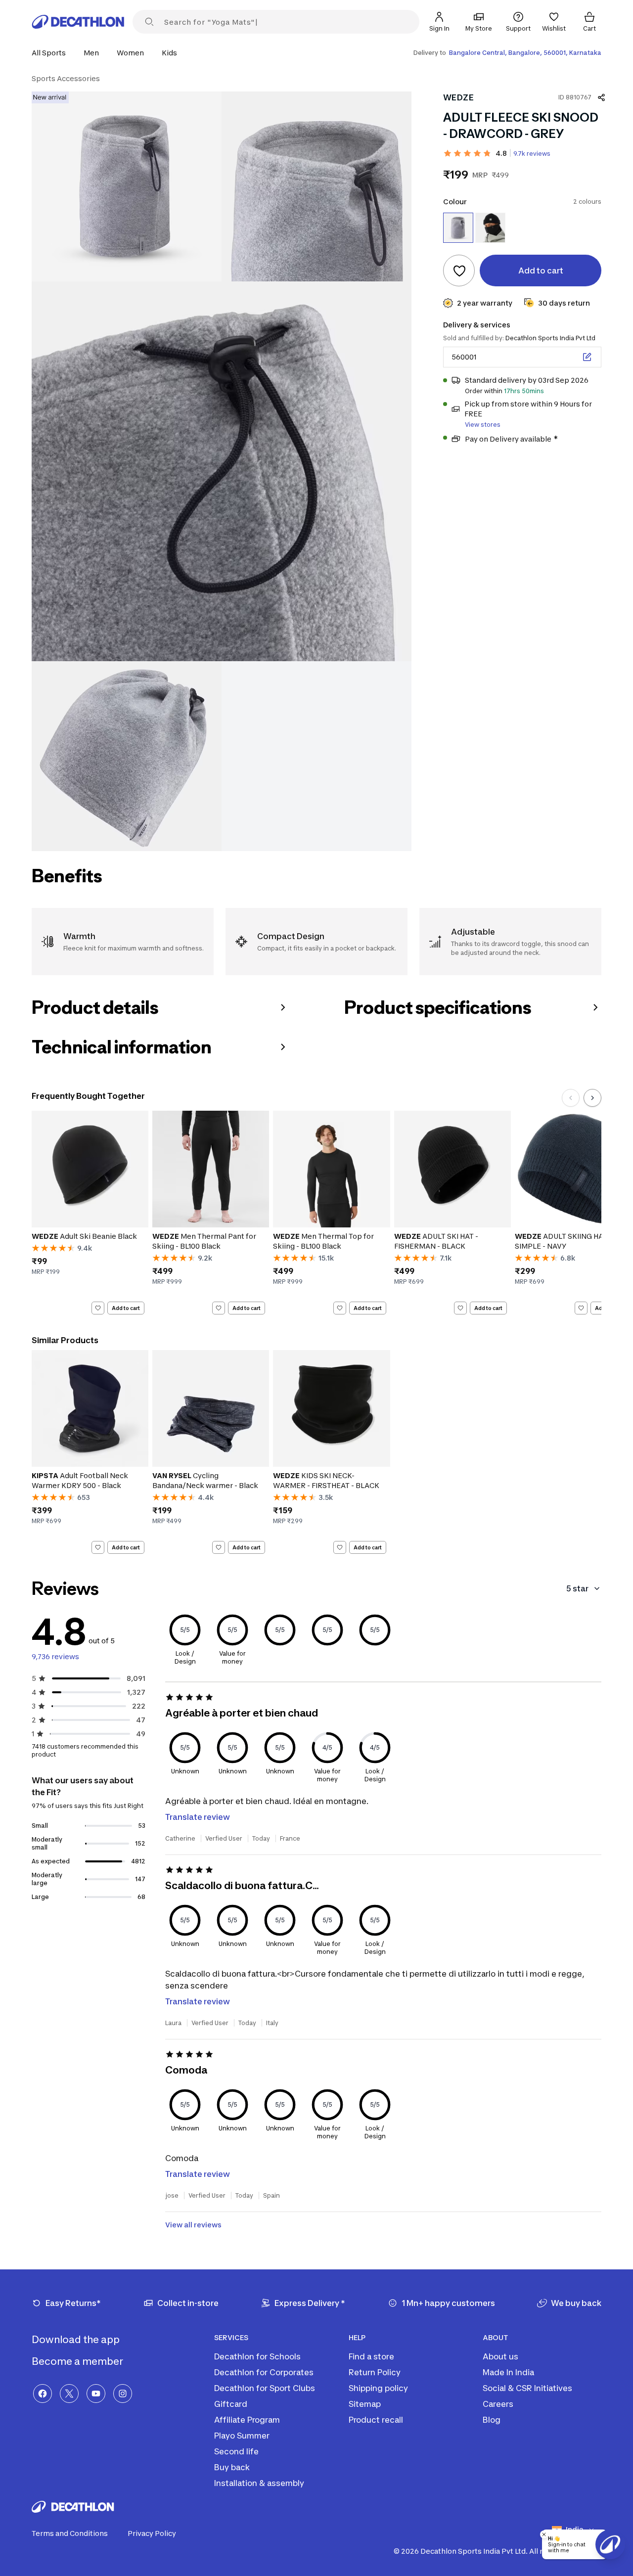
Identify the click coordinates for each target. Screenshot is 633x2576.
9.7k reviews (532, 154)
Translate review (198, 1817)
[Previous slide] (571, 1098)
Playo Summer (242, 2436)
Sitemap (365, 2404)
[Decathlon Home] (78, 22)
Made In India (508, 2372)
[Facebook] (43, 2394)
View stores (483, 425)
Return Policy (375, 2372)
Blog (492, 2420)
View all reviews (193, 2225)
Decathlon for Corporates (264, 2372)
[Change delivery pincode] (587, 357)
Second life (236, 2451)
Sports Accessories (66, 78)
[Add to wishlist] (459, 271)
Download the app (77, 2340)
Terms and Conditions (70, 2533)
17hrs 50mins (524, 391)
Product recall (376, 2420)
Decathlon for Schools (257, 2356)
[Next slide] (592, 1098)
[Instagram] (123, 2394)
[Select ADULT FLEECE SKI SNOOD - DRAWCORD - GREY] (458, 228)
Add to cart (126, 1308)
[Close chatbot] (544, 2534)
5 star (577, 1588)
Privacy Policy (152, 2533)
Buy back (232, 2467)
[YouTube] (96, 2394)
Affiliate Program (247, 2420)
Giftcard (231, 2404)
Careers (498, 2404)
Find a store (371, 2356)
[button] (52, 53)
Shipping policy (378, 2388)
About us (500, 2356)
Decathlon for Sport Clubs (265, 2388)
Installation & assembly (259, 2483)
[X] (69, 2394)
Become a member (78, 2361)
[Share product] (601, 97)
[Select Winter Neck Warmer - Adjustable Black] (490, 228)
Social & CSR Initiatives (527, 2388)
